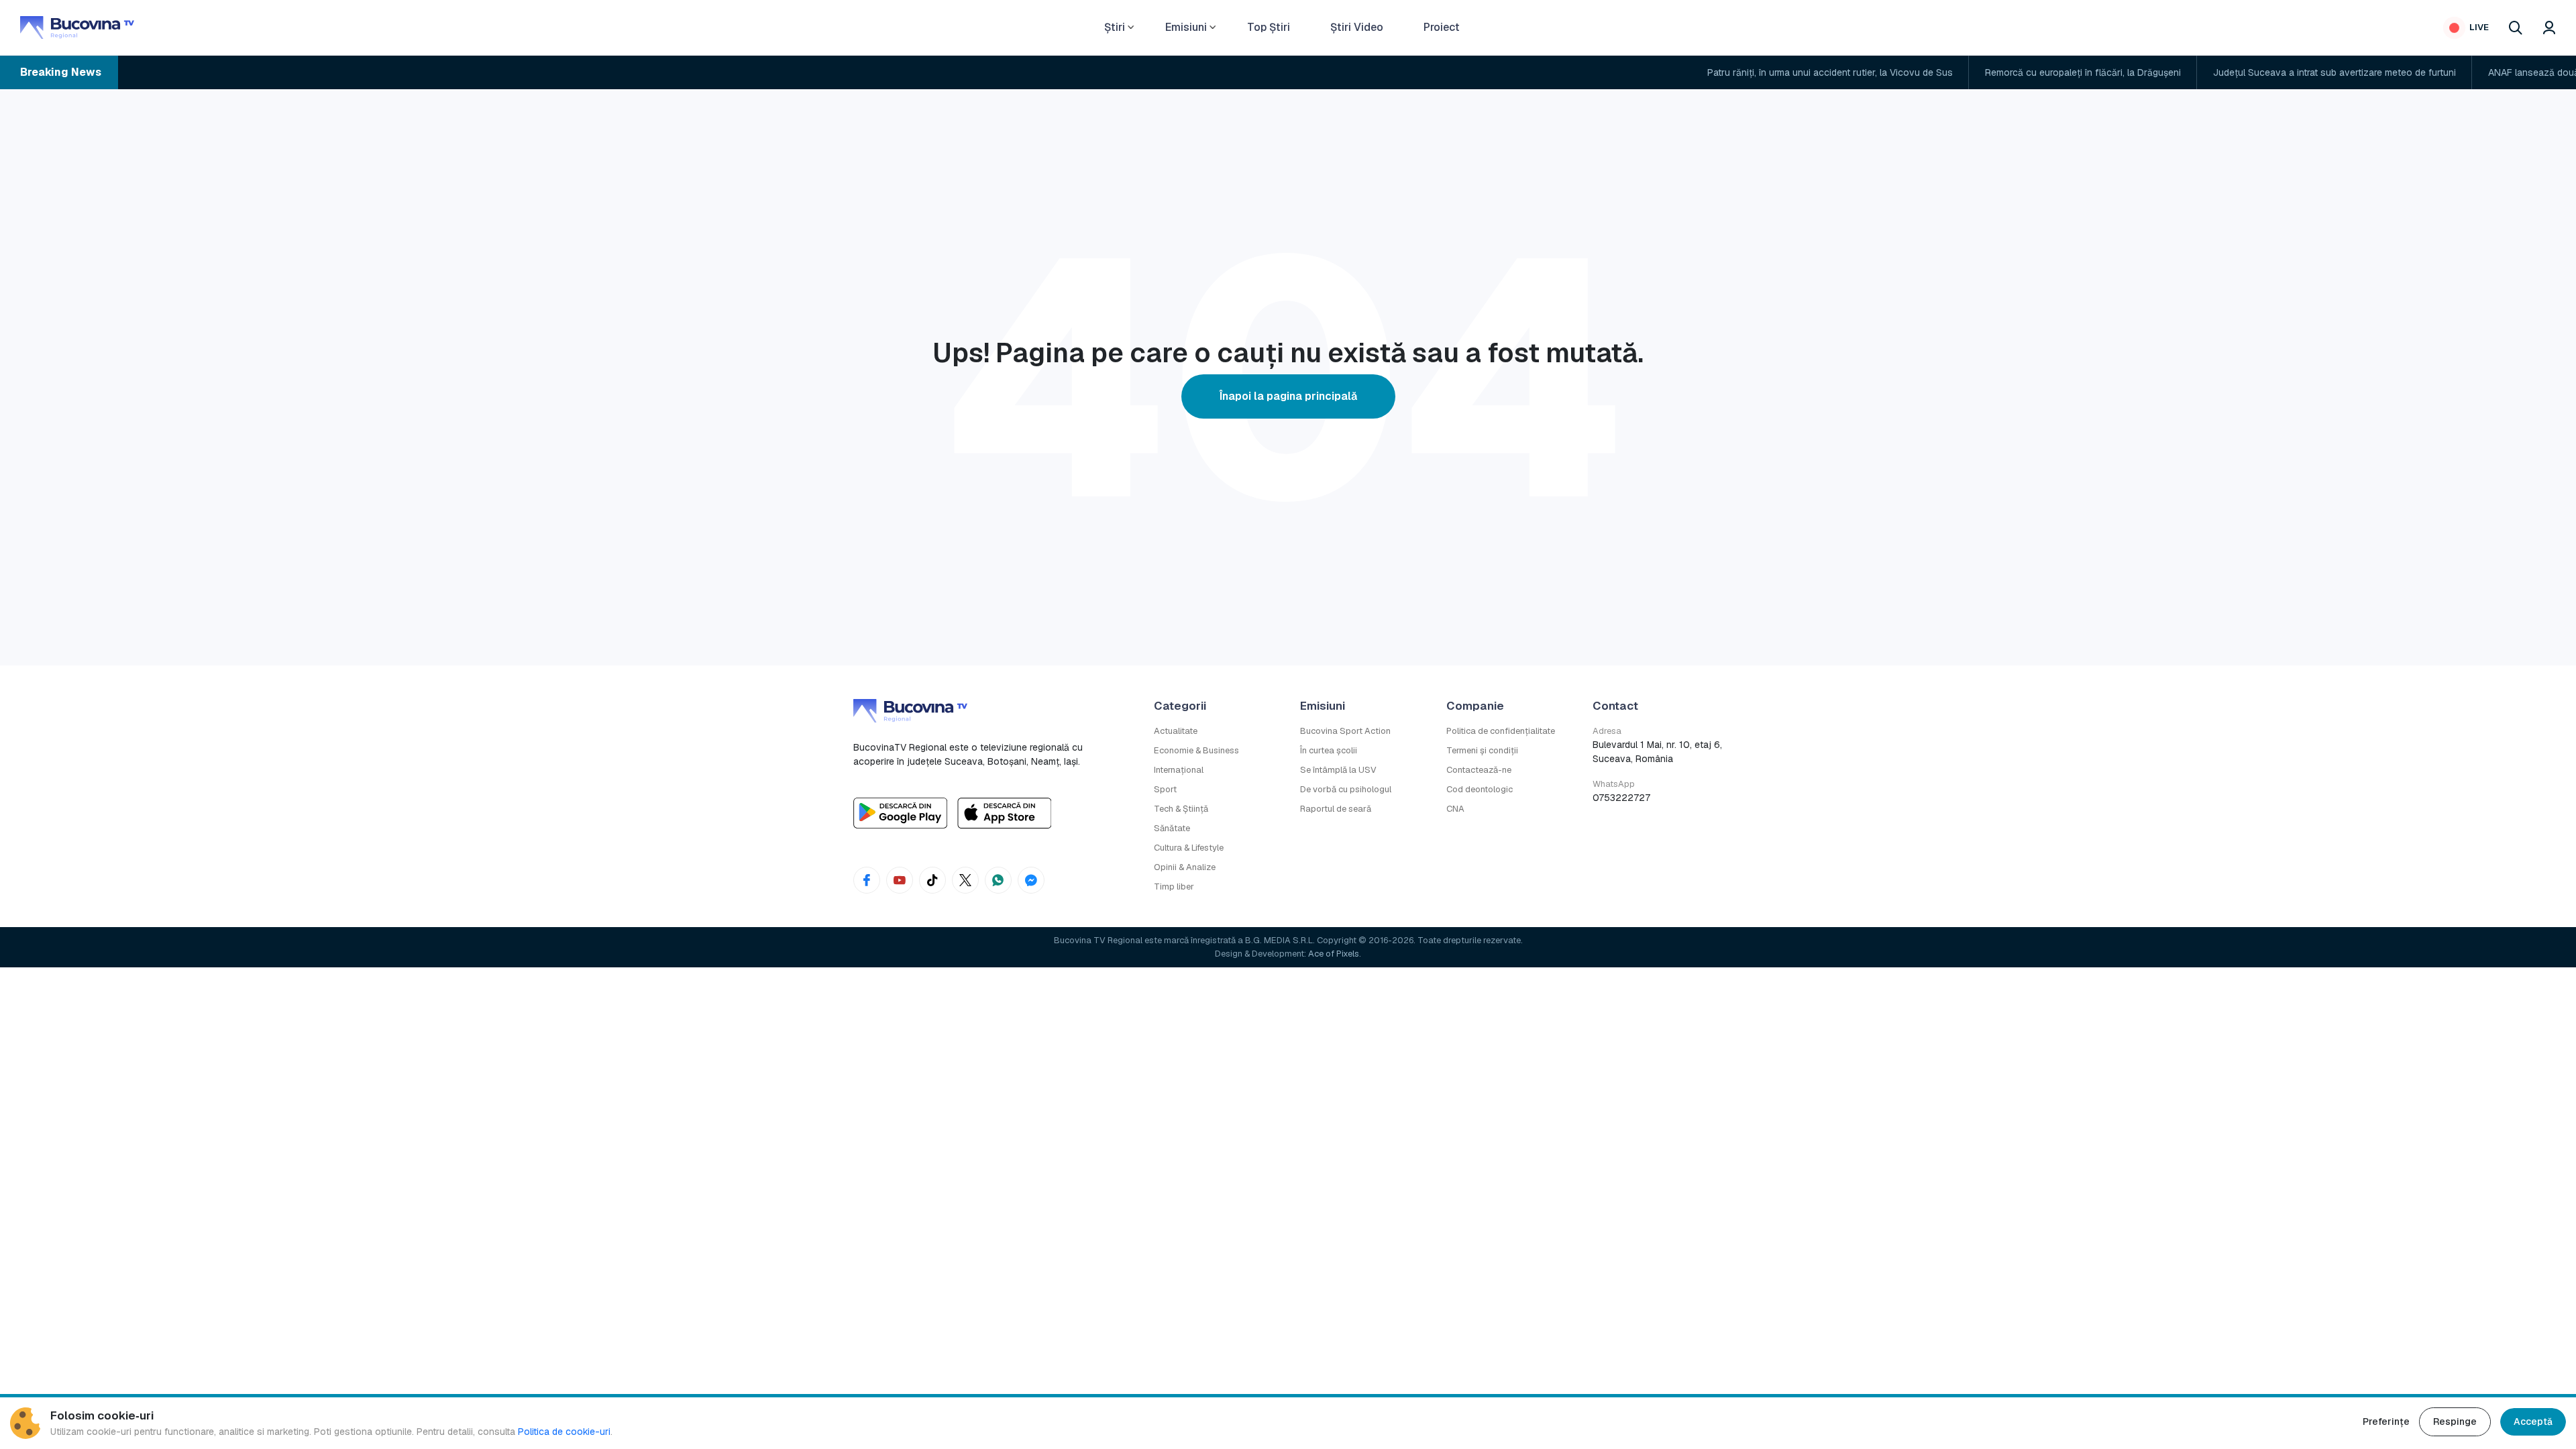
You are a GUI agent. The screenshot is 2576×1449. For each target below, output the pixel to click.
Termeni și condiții (1482, 750)
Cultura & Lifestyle (1189, 848)
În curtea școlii (1329, 750)
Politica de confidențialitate (1501, 731)
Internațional (1179, 770)
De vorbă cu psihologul (1346, 789)
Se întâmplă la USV (1338, 770)
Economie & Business (1196, 750)
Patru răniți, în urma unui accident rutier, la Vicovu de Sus (1707, 72)
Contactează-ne (1479, 770)
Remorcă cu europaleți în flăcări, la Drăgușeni (1960, 72)
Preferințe (2386, 1421)
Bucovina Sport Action (1345, 731)
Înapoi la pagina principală (1288, 396)
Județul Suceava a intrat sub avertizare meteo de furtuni (2212, 72)
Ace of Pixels (1334, 954)
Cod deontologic (1480, 789)
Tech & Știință (1181, 809)
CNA (1455, 809)
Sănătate (1172, 828)
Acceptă (2533, 1421)
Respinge (2455, 1421)
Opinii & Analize (1185, 867)
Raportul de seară (1336, 809)
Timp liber (1174, 887)
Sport (1165, 789)
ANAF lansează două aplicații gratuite (2446, 72)
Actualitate (1176, 731)
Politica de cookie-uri (564, 1432)
